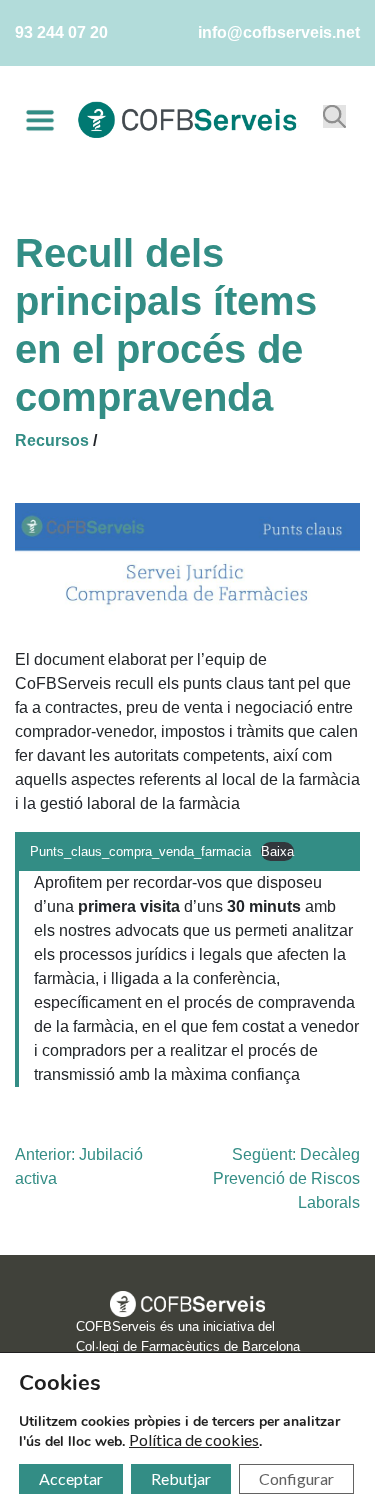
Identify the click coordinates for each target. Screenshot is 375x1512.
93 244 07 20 (61, 32)
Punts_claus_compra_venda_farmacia (140, 851)
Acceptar (71, 1478)
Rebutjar (181, 1478)
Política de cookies (194, 1440)
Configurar (296, 1478)
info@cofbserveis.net (279, 32)
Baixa (277, 851)
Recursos (52, 440)
